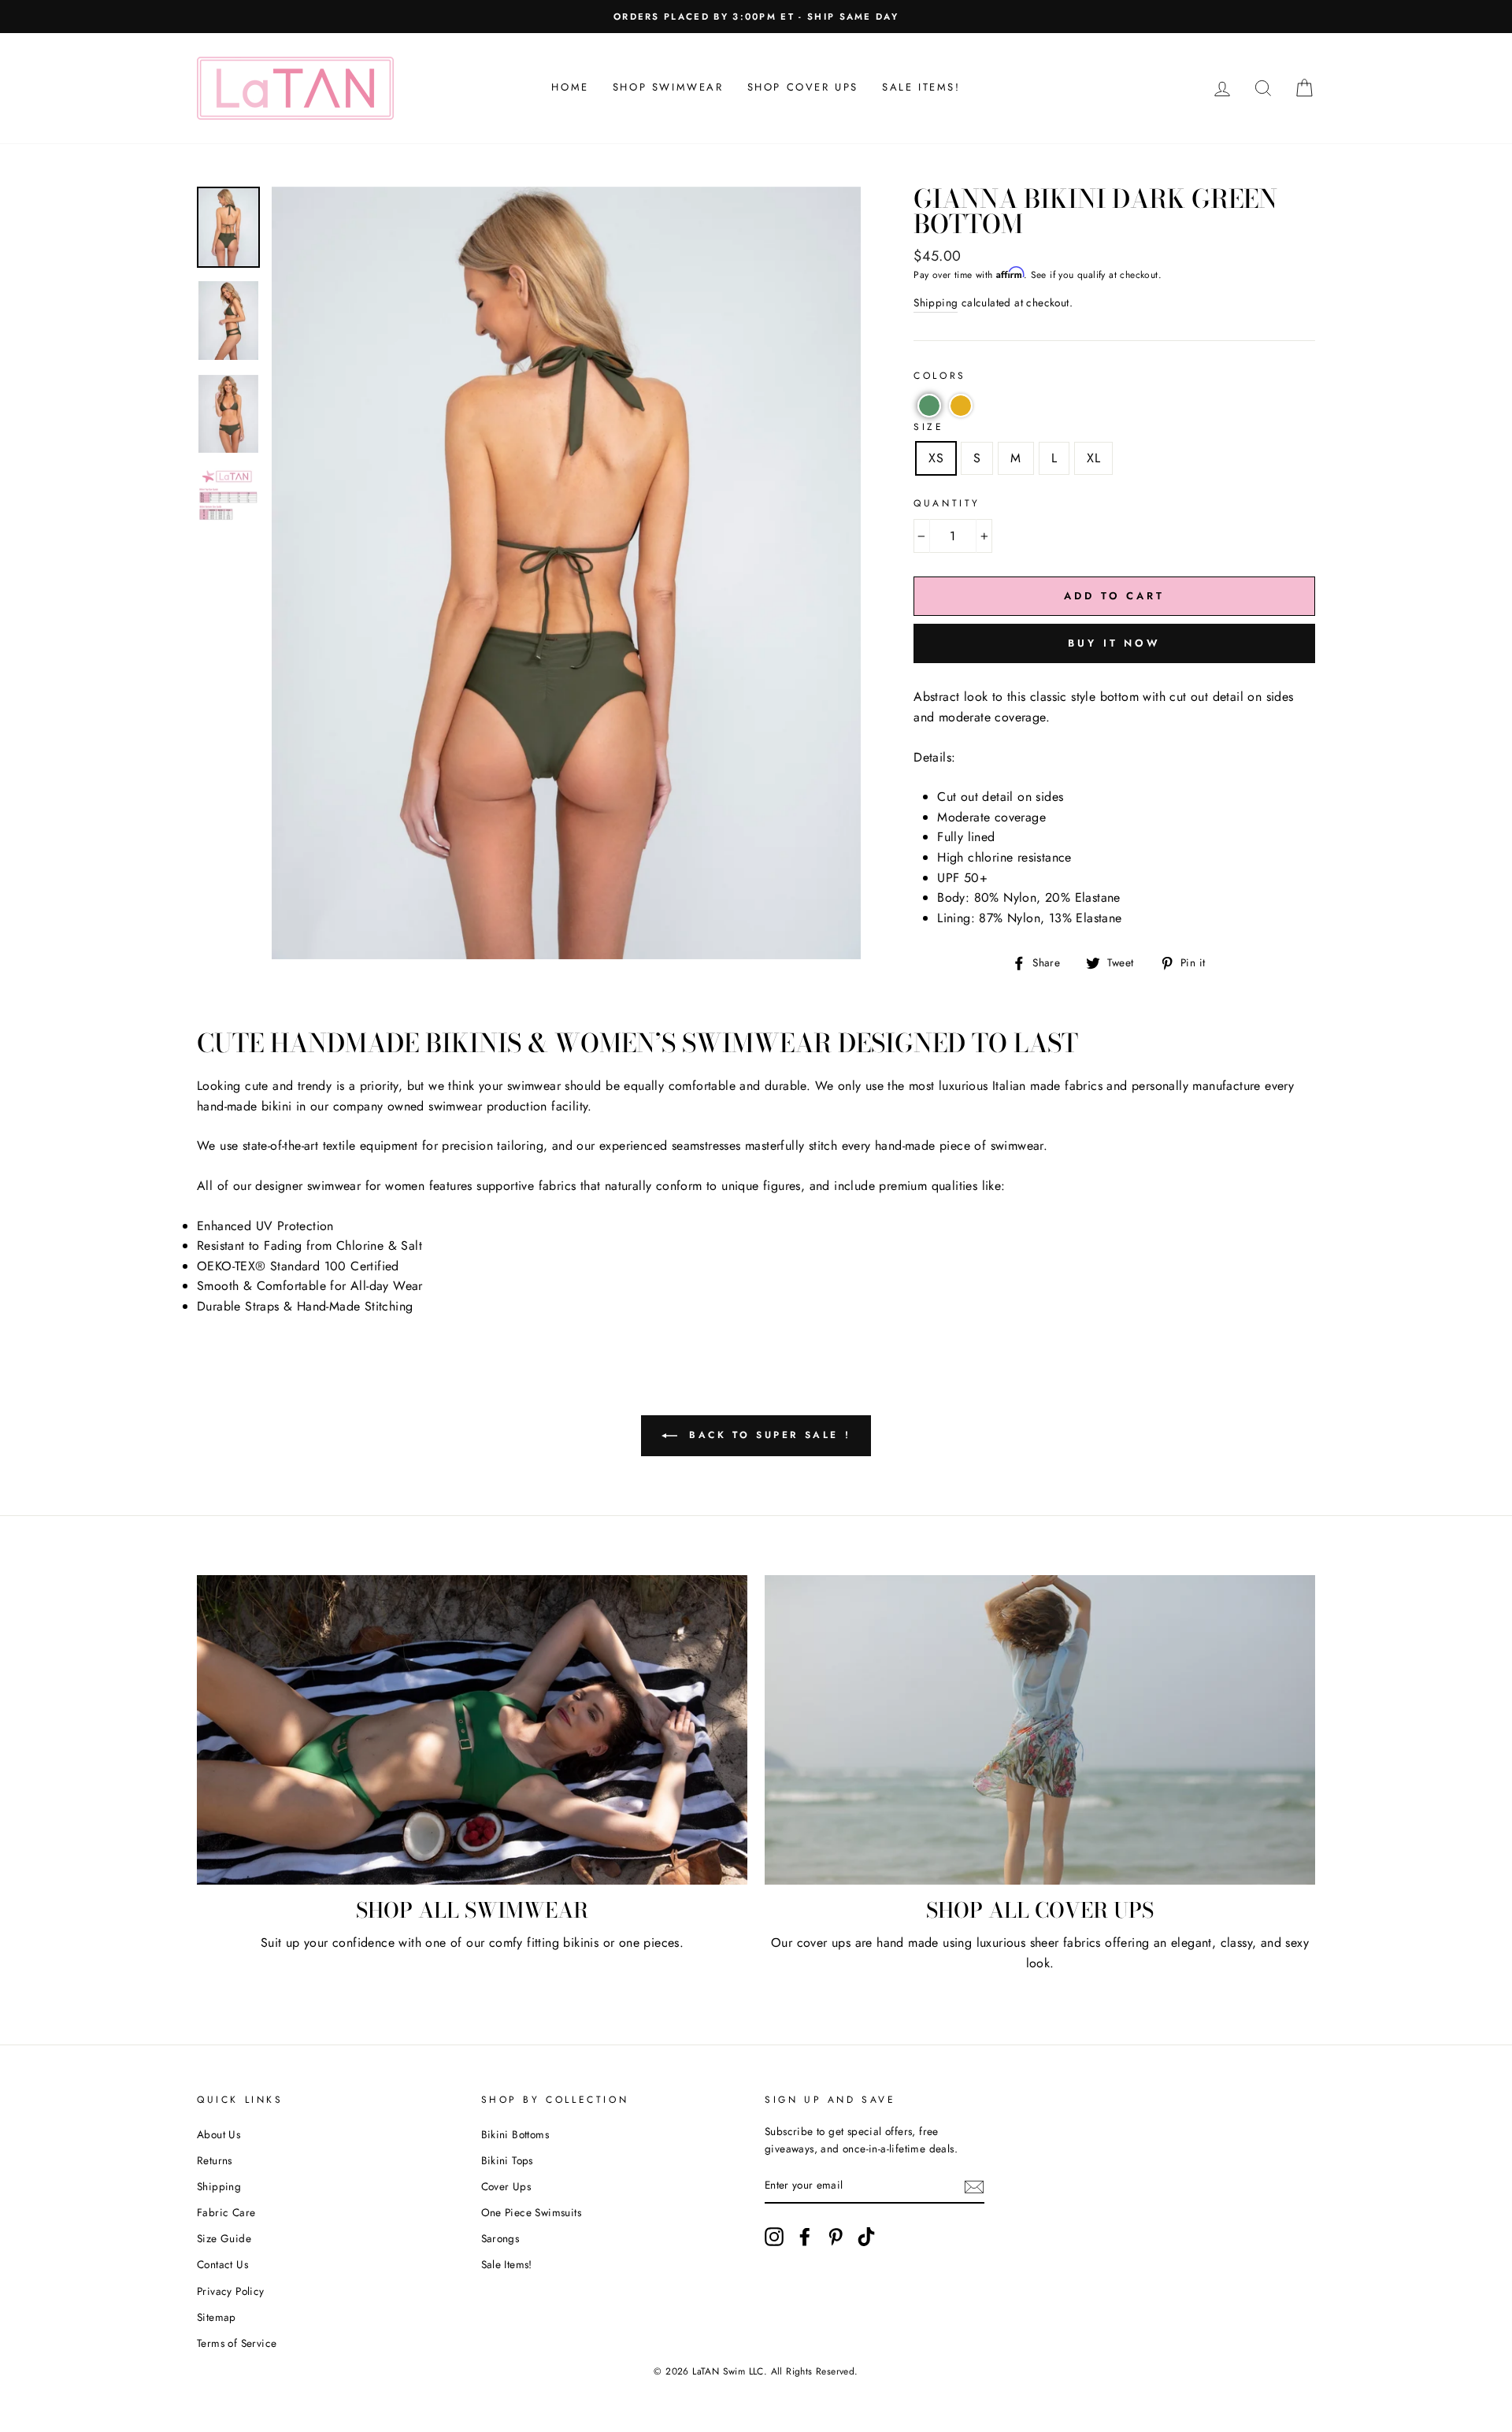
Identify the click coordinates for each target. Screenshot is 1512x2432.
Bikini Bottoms (515, 2134)
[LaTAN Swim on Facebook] (805, 2237)
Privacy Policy (231, 2291)
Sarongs (500, 2238)
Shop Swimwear (668, 87)
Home (570, 87)
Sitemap (217, 2317)
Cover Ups (506, 2186)
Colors (940, 376)
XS (936, 458)
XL (1093, 458)
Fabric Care (226, 2212)
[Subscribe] (974, 2186)
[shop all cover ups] (1040, 1730)
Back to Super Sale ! (767, 1434)
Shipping (936, 302)
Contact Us (222, 2264)
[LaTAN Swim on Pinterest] (836, 2237)
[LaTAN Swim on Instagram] (774, 2237)
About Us (219, 2134)
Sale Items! (921, 87)
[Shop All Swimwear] (472, 1730)
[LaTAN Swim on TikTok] (866, 2237)
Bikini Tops (507, 2160)
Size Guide (224, 2238)
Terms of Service (237, 2343)
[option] (756, 17)
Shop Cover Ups (803, 87)
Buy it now (1114, 643)
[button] (929, 406)
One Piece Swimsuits (532, 2212)
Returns (215, 2160)
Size (928, 427)
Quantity (947, 503)
